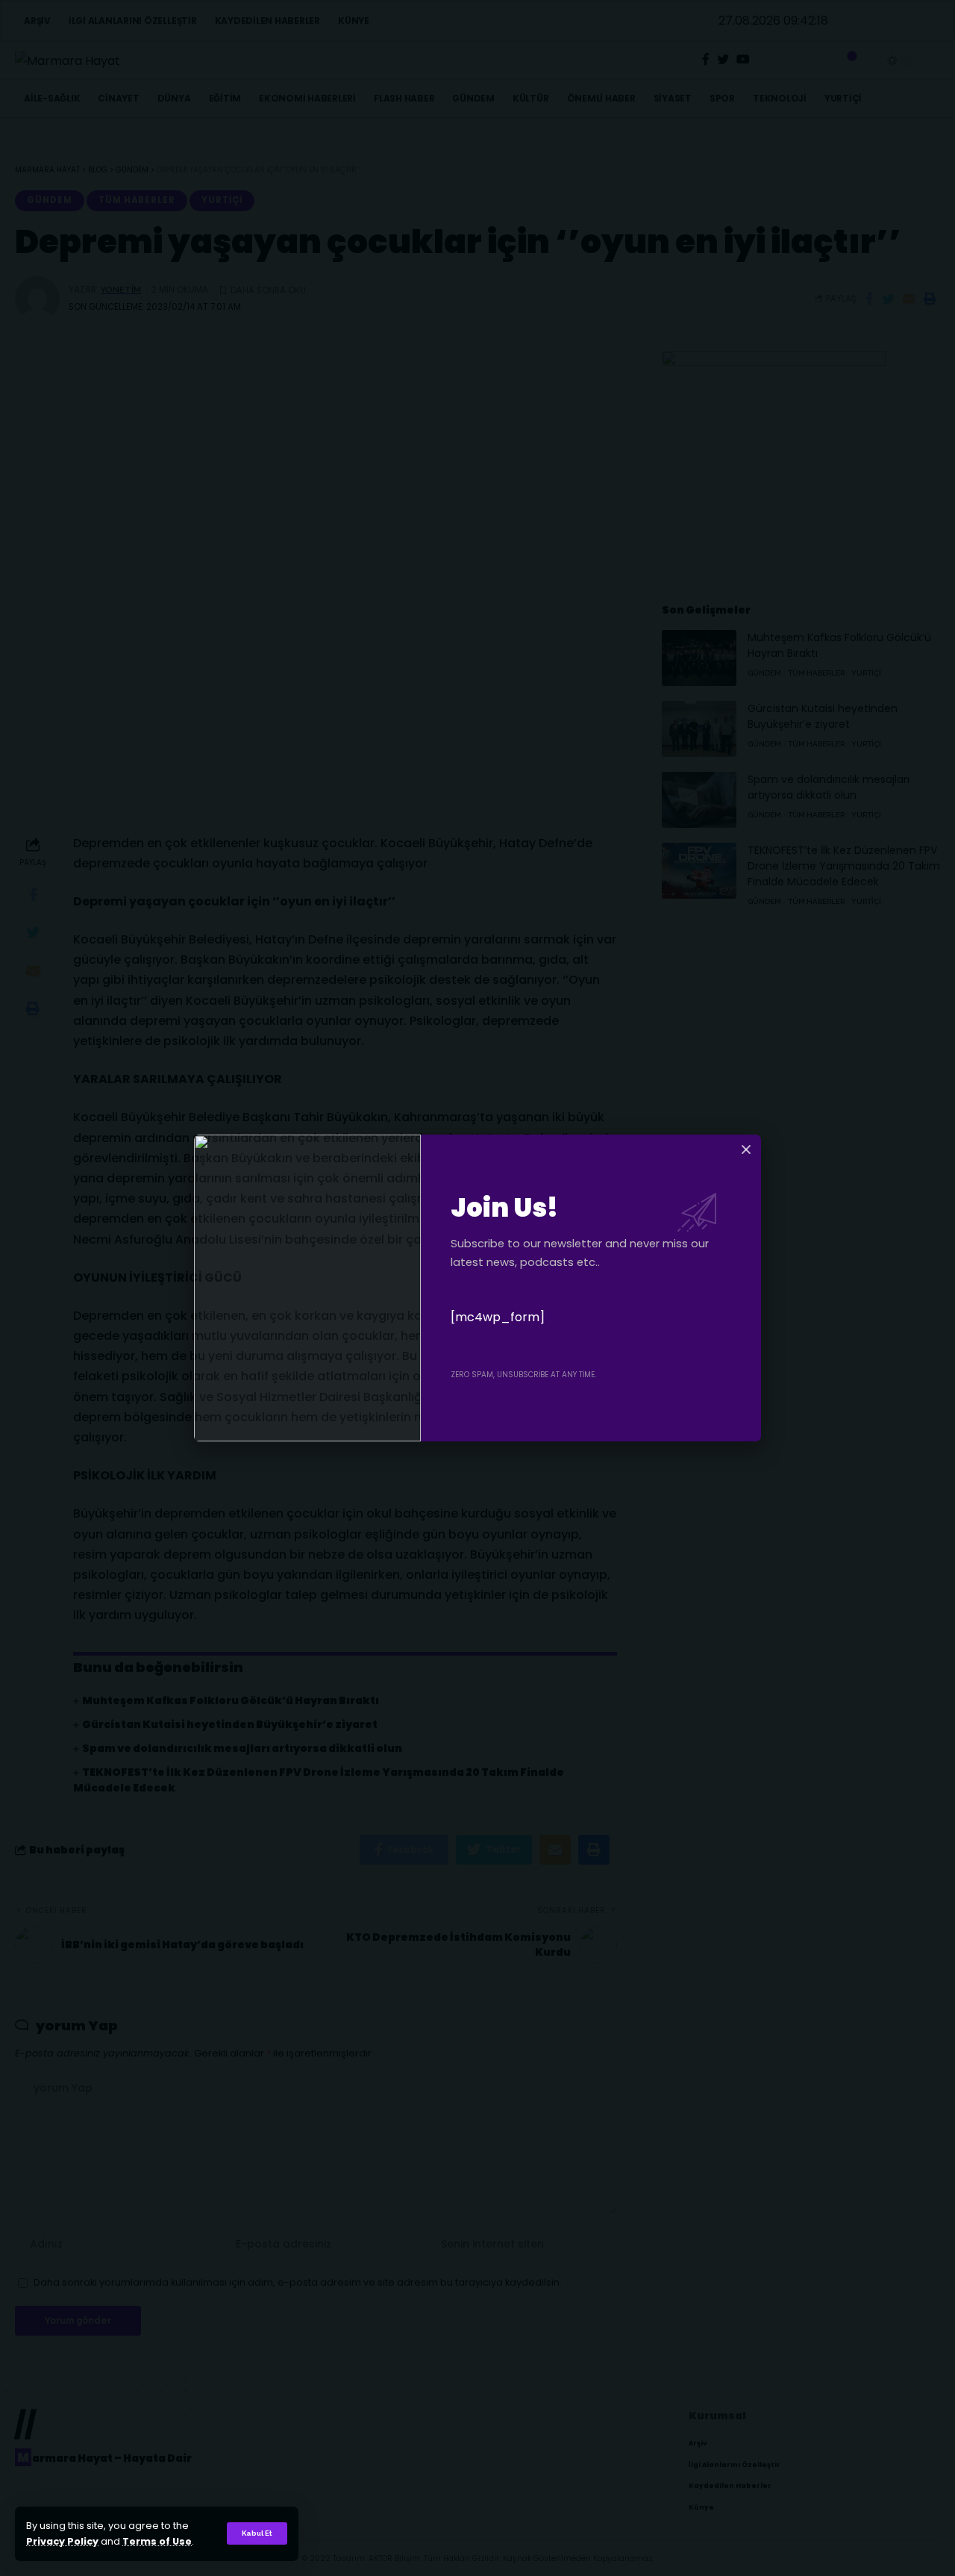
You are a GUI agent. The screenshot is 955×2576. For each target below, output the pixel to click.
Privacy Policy (62, 2541)
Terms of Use (157, 2541)
